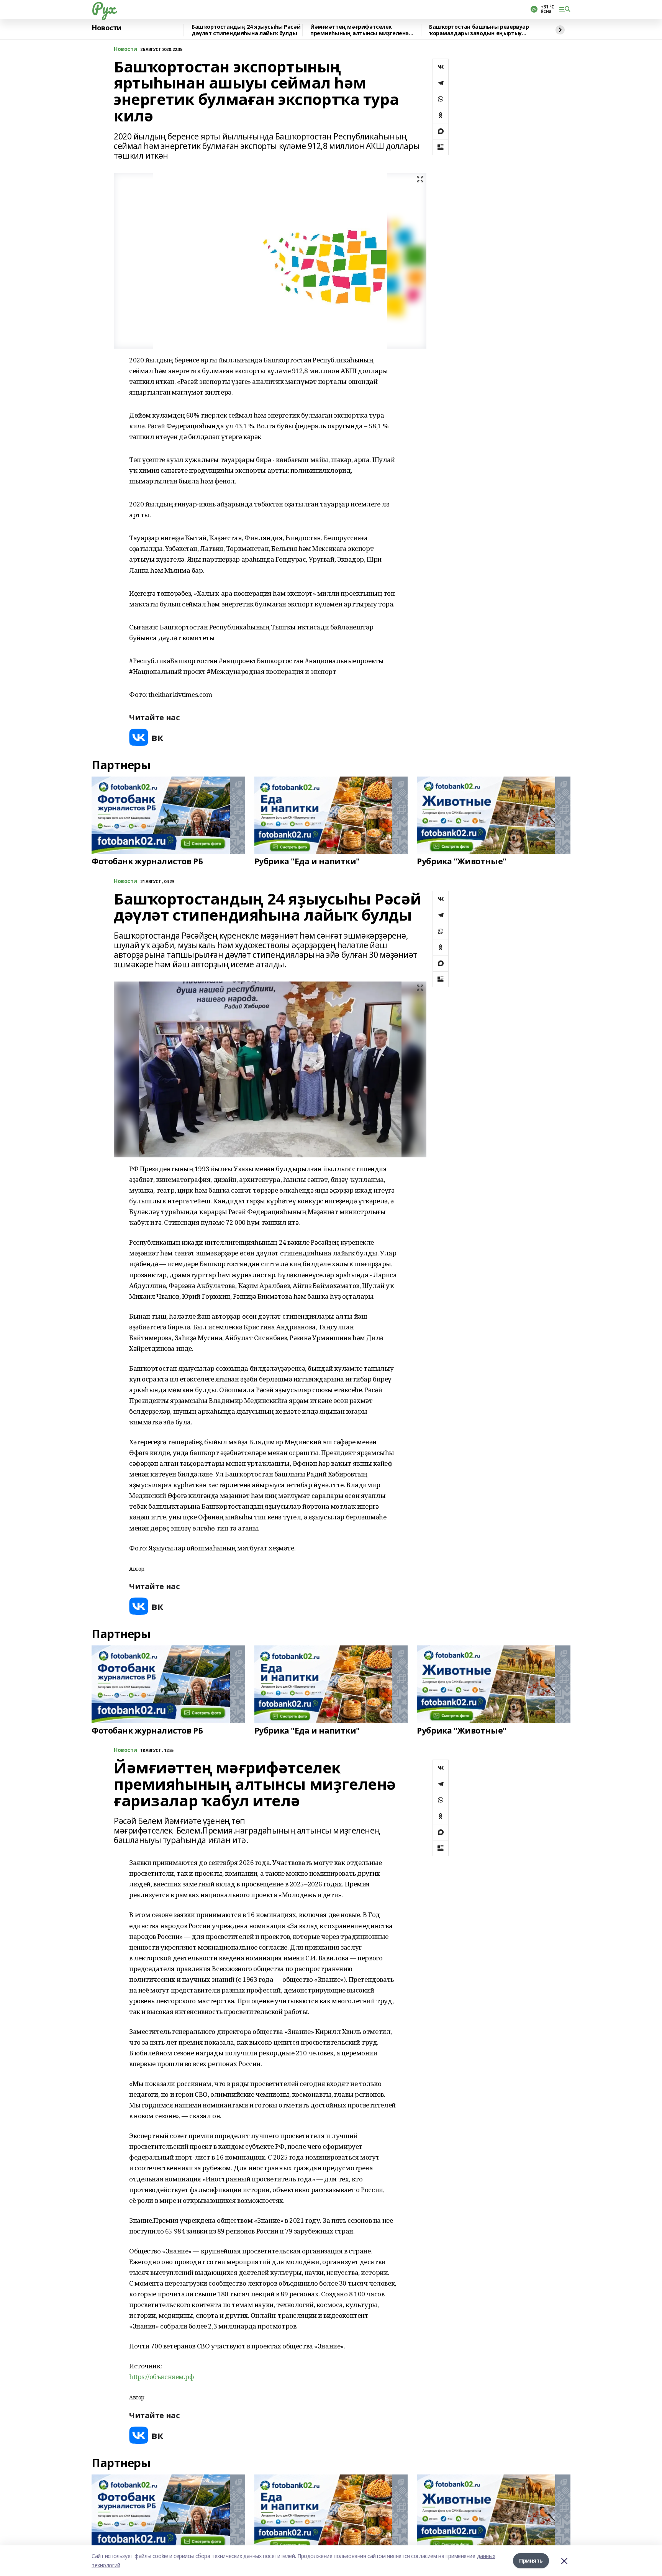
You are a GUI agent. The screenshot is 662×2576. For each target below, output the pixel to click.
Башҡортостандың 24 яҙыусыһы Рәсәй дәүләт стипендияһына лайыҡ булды (246, 30)
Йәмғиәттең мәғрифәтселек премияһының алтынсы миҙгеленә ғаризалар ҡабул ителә (360, 30)
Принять (531, 2560)
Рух (103, 8)
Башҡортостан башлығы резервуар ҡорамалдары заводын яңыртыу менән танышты (479, 30)
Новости (107, 28)
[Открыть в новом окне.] (146, 737)
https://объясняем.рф (162, 2377)
